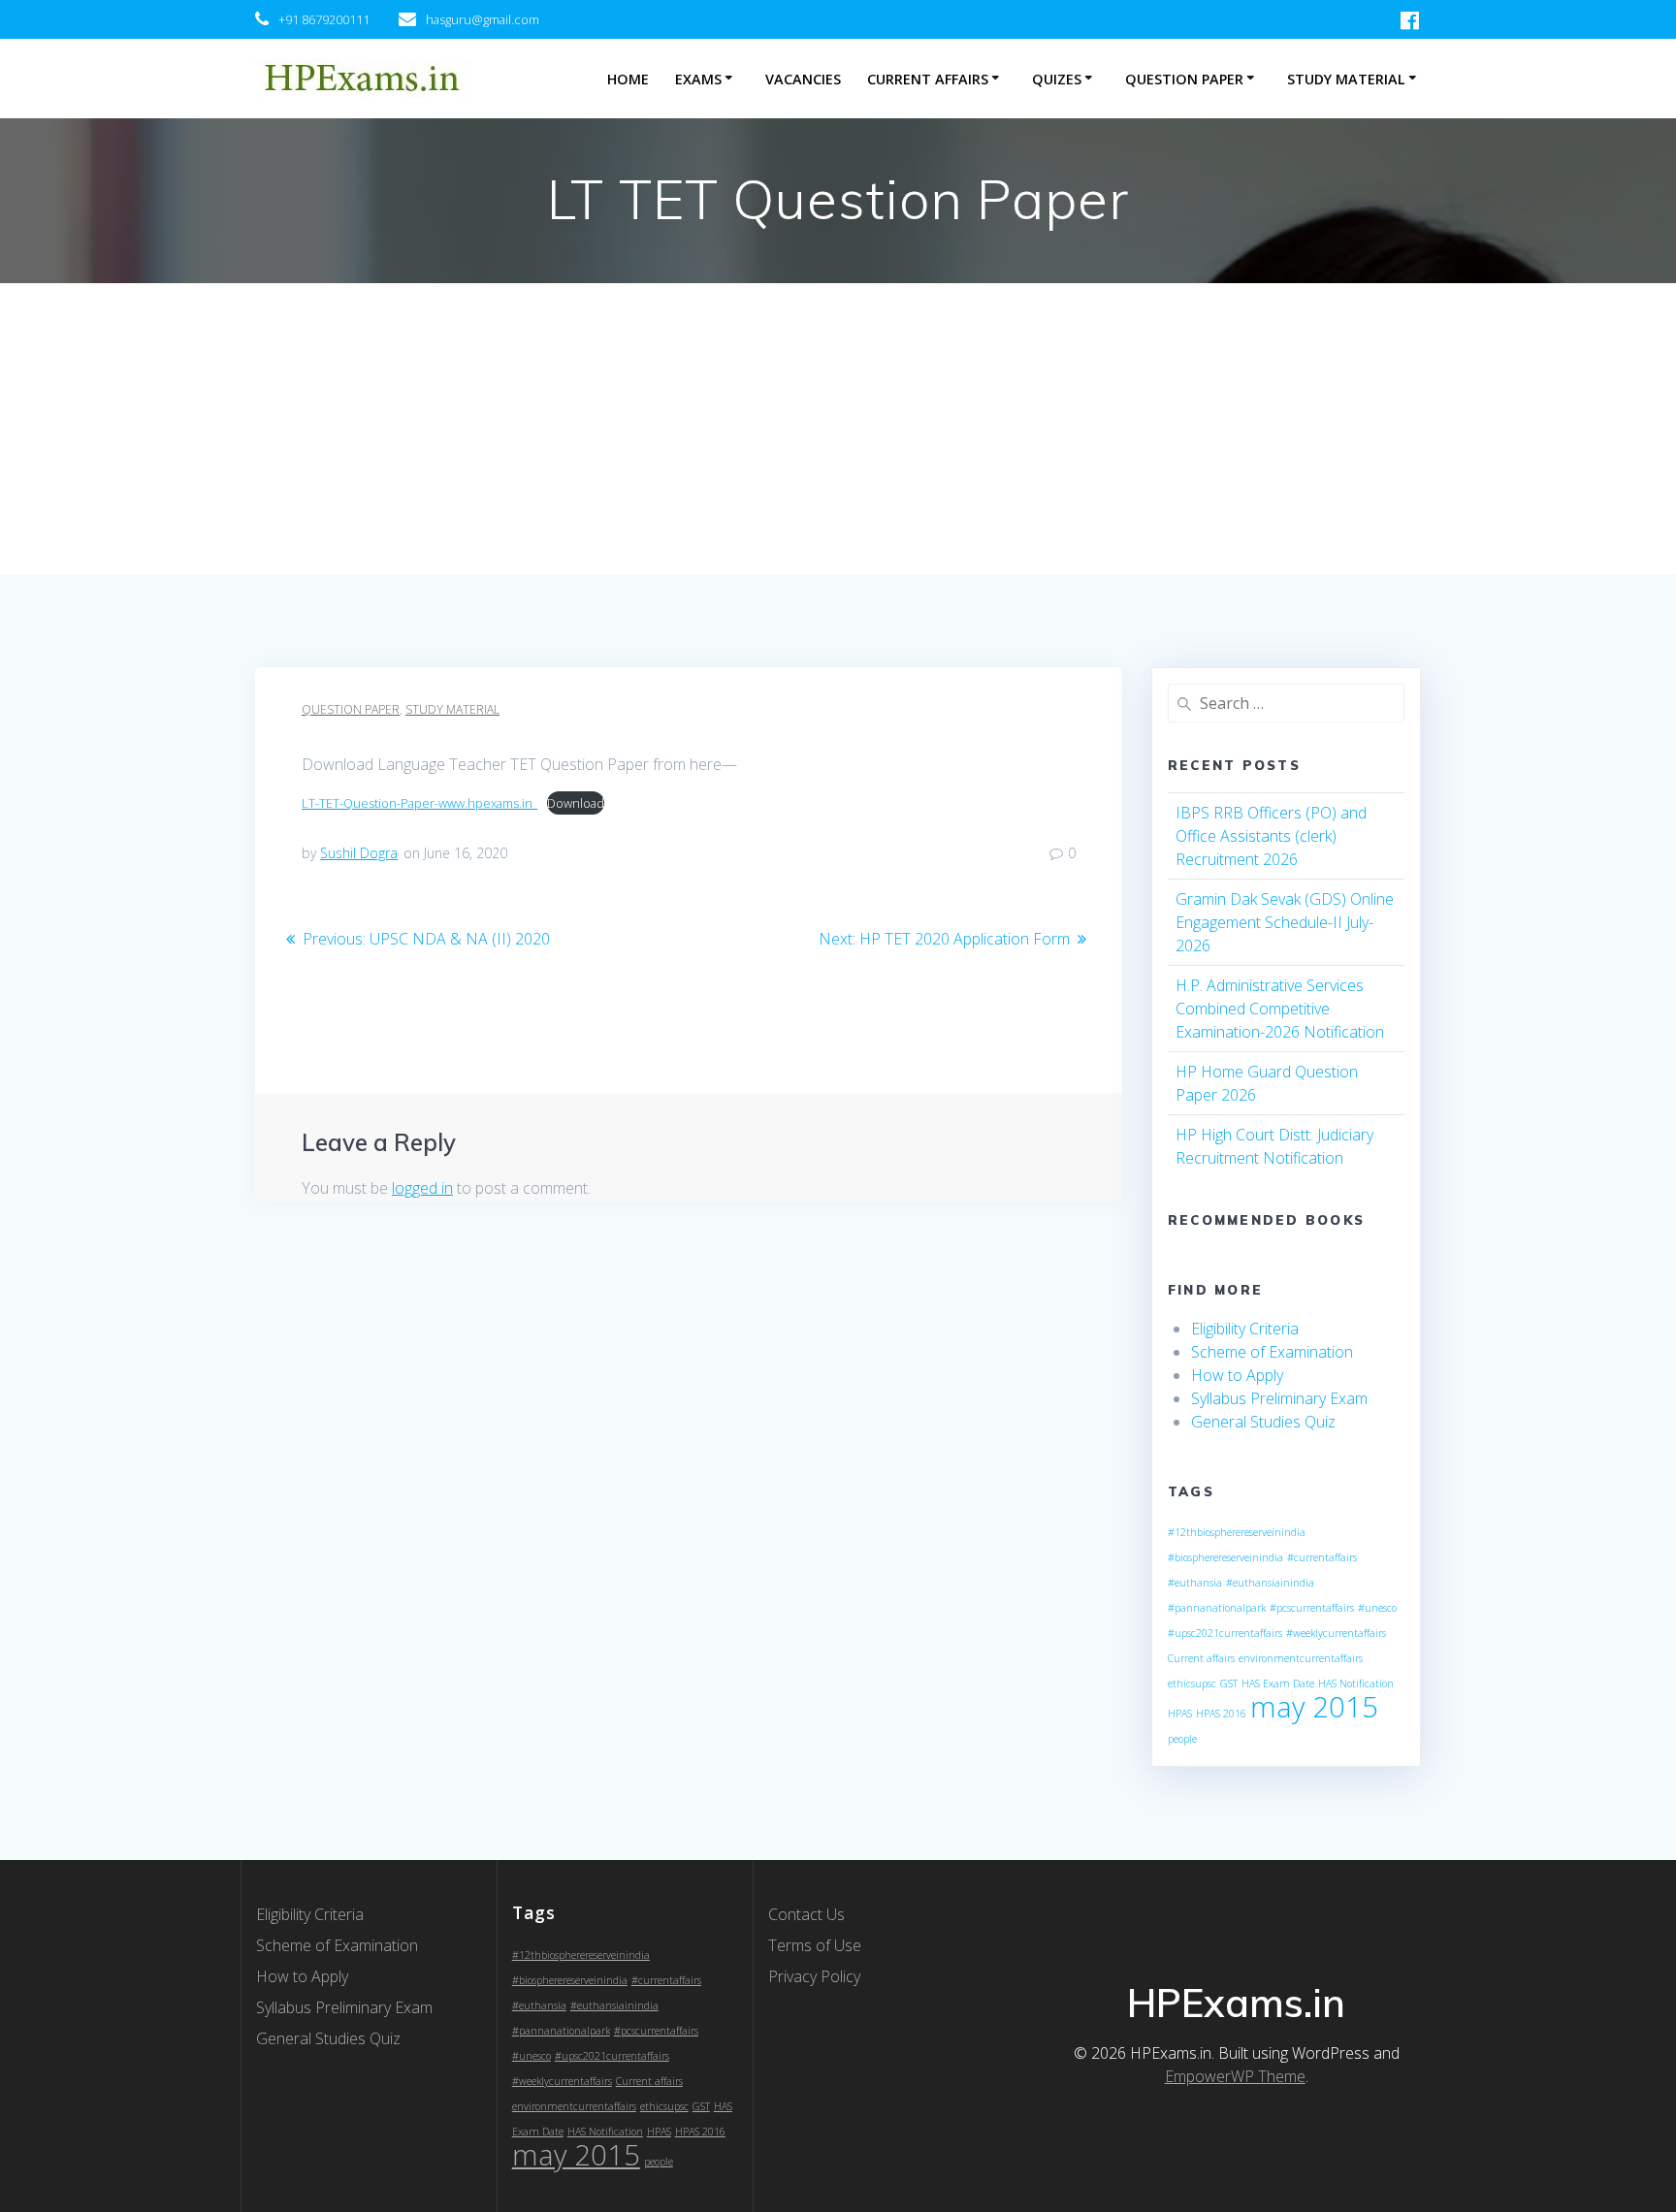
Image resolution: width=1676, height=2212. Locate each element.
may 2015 (1314, 1707)
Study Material (1346, 79)
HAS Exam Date (1278, 1683)
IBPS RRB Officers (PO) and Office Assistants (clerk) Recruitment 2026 (1271, 836)
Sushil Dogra (359, 853)
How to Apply (1237, 1375)
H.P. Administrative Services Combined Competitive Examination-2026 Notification (1280, 1009)
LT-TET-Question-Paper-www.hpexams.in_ (419, 803)
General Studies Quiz (1263, 1422)
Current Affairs (928, 79)
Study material (452, 709)
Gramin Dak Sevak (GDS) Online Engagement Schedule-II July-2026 (1285, 922)
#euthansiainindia (1270, 1583)
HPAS (1180, 1714)
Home (628, 79)
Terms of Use (815, 1945)
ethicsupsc (1192, 1683)
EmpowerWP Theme (1235, 2076)
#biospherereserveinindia (1225, 1557)
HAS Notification (1356, 1683)
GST (1229, 1683)
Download (576, 803)
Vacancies (803, 79)
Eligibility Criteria (1245, 1329)
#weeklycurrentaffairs (1336, 1633)
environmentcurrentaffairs (1301, 1658)
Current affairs (1201, 1658)
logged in (422, 1188)
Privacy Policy (814, 1976)
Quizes (1057, 79)
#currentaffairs (1322, 1557)
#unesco (1377, 1608)
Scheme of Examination (1272, 1352)
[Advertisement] (838, 429)
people (1182, 1739)
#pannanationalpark (1217, 1608)
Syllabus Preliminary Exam (1279, 1398)
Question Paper (1184, 79)
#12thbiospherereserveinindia (1237, 1532)
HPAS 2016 (1221, 1714)
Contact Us (806, 1914)
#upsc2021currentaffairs (1225, 1633)
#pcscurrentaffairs (1312, 1608)
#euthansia (1195, 1583)
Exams (698, 79)
